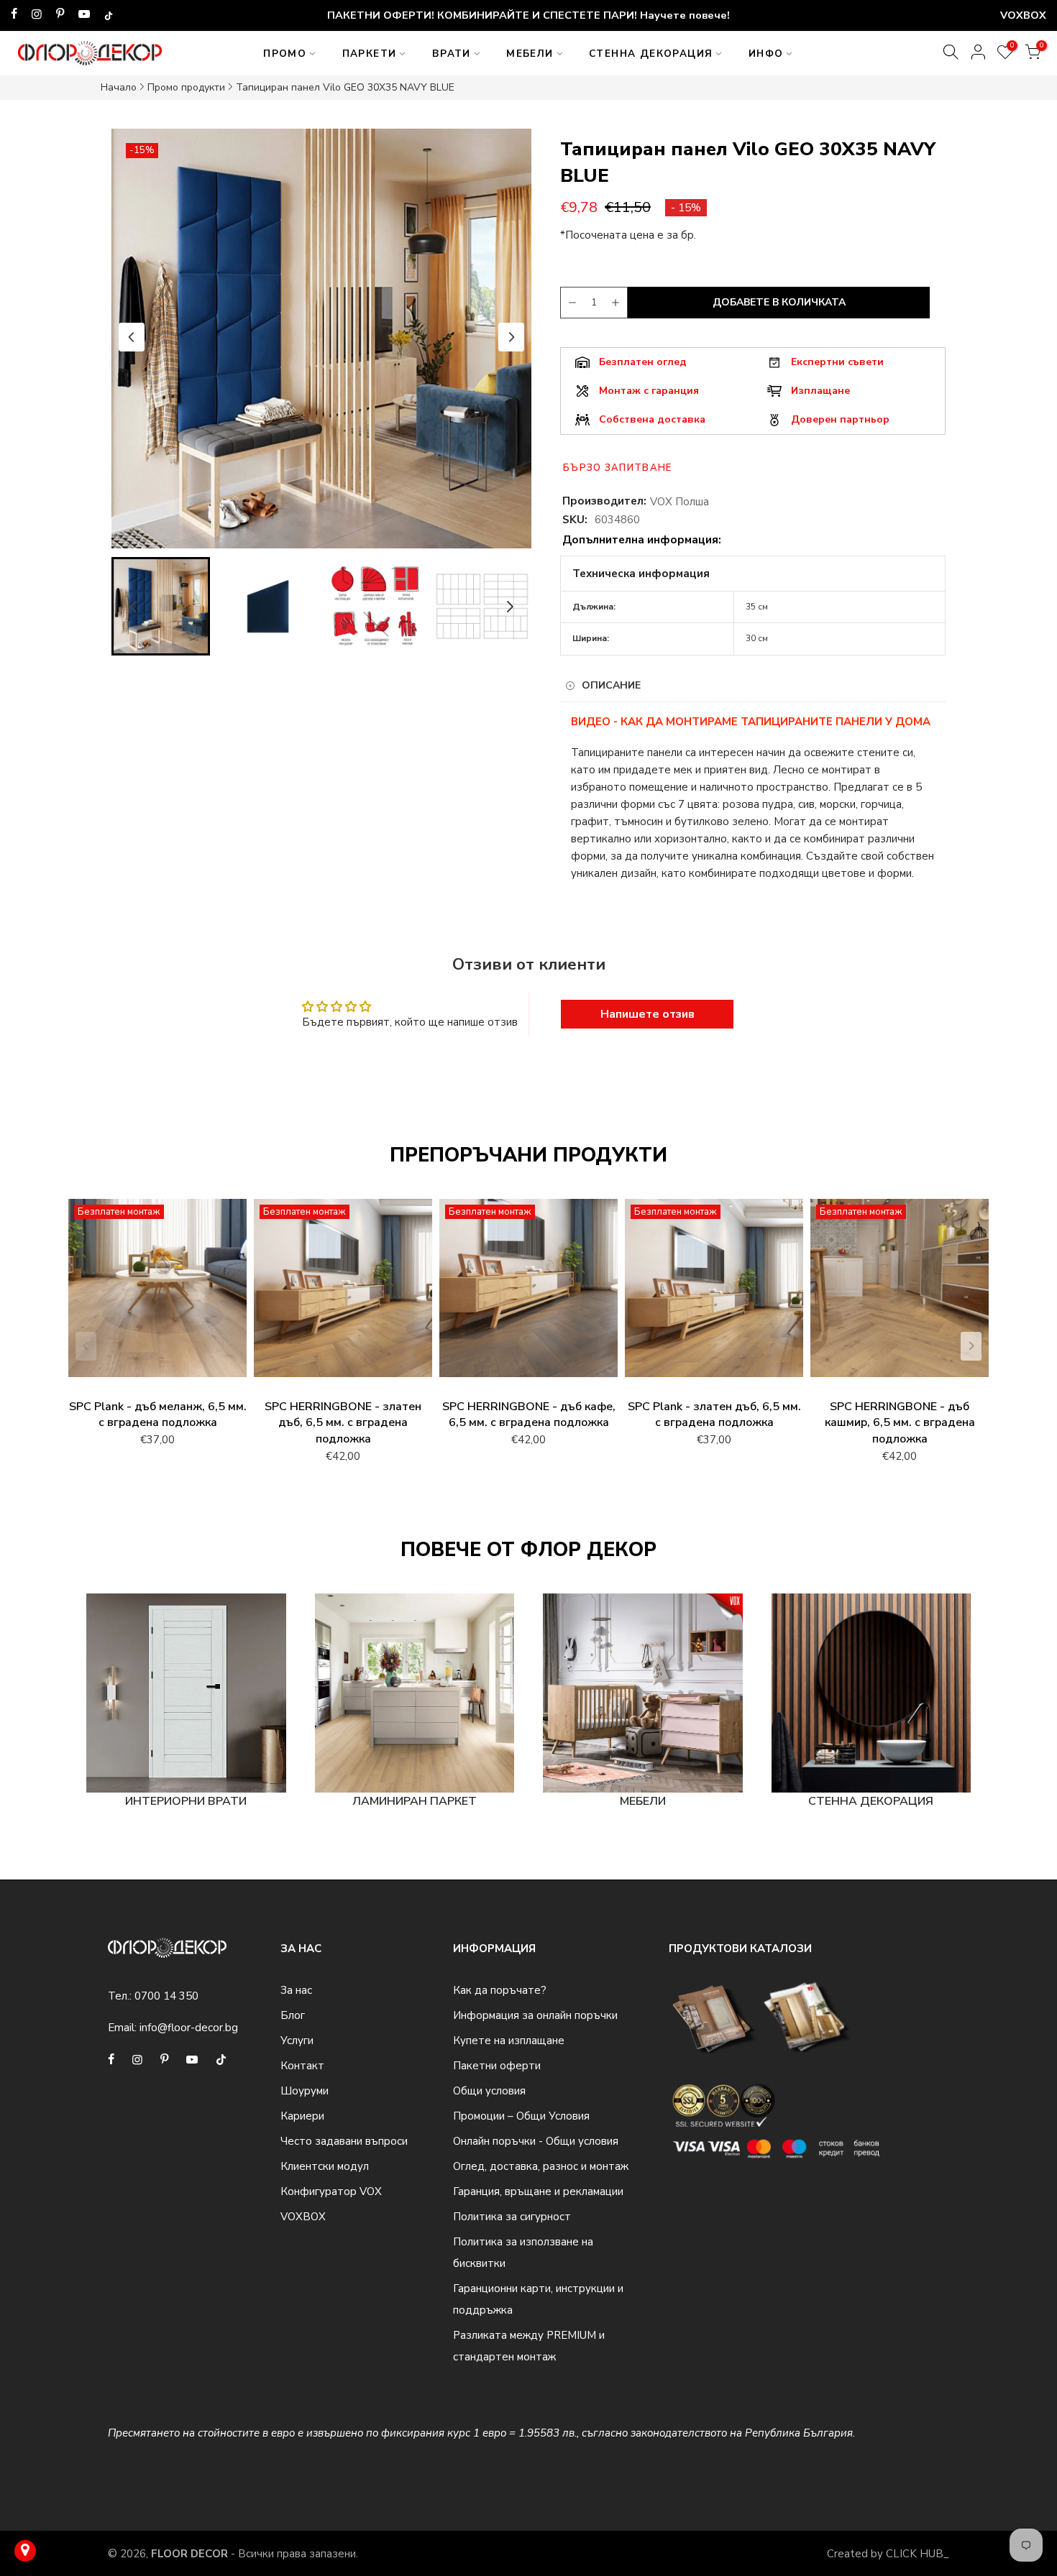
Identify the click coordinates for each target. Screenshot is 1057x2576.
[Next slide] (511, 337)
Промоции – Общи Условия (521, 2116)
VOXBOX (303, 2217)
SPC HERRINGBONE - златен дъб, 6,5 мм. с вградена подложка (343, 1423)
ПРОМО (285, 54)
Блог (293, 2015)
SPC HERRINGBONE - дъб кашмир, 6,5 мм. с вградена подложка (900, 1423)
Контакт (302, 2066)
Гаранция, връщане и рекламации (538, 2191)
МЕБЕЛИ (530, 54)
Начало (119, 87)
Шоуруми (305, 2091)
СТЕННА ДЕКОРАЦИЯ (651, 54)
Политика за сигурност (512, 2217)
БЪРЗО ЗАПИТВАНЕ (618, 468)
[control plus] (618, 303)
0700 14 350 (166, 1996)
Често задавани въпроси (344, 2141)
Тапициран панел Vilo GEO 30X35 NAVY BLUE (345, 87)
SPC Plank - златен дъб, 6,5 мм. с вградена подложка (714, 1415)
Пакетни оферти (497, 2066)
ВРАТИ (452, 54)
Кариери (302, 2116)
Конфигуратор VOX (331, 2191)
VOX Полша (679, 502)
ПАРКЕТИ (370, 54)
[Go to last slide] (132, 337)
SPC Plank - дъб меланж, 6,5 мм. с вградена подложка (158, 1415)
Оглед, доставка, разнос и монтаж (541, 2166)
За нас (296, 1990)
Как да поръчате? (500, 1990)
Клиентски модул (325, 2166)
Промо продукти (186, 87)
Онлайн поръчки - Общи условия (536, 2141)
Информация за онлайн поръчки (535, 2015)
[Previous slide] (86, 1346)
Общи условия (489, 2091)
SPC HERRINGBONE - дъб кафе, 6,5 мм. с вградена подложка (529, 1415)
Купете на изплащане (509, 2041)
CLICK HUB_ (918, 2554)
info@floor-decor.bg (189, 2028)
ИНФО (766, 54)
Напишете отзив (648, 1014)
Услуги (297, 2041)
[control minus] (570, 303)
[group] (161, 606)
